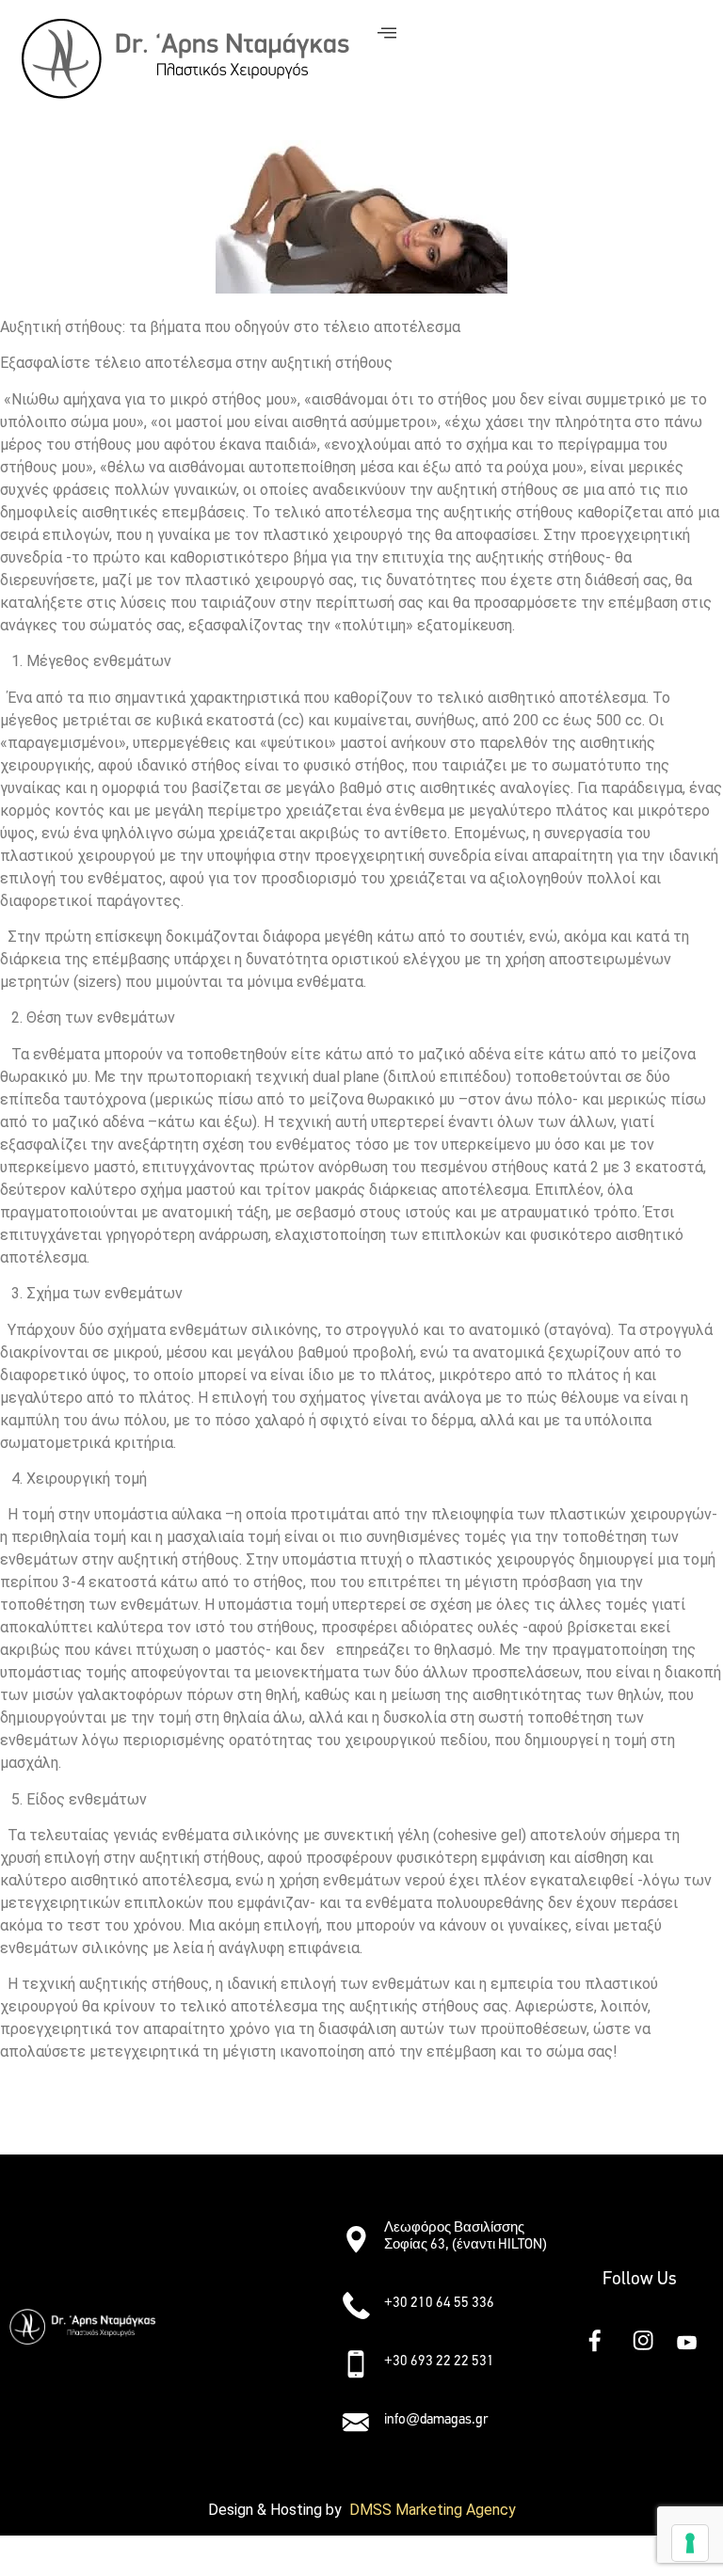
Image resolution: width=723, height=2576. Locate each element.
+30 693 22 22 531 (439, 2361)
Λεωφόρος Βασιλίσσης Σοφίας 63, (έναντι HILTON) (466, 2235)
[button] (249, 2231)
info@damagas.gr (436, 2419)
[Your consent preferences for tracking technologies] (690, 2543)
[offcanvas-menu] (387, 33)
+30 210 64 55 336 (439, 2302)
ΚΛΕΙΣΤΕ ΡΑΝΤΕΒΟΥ (84, 2120)
